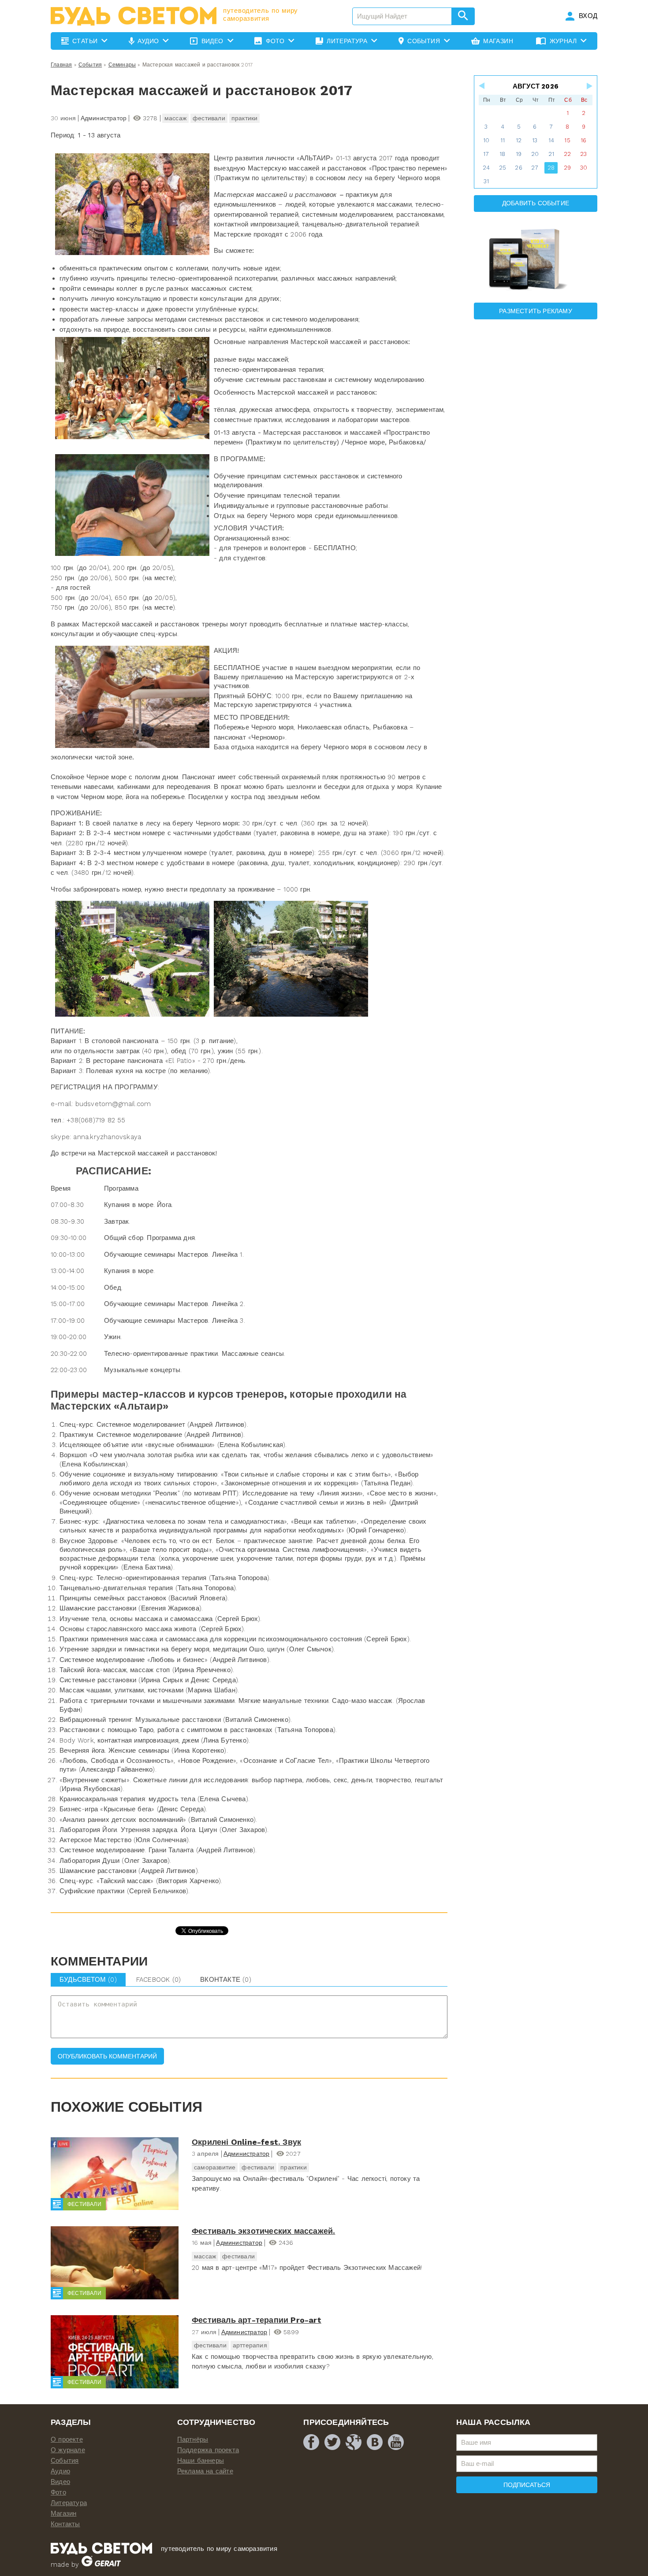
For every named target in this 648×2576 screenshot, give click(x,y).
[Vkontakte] (375, 2442)
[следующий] (589, 86)
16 (583, 140)
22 (567, 154)
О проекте (67, 2439)
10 (486, 140)
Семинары (122, 65)
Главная (61, 65)
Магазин (63, 2513)
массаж (175, 118)
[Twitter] (332, 2442)
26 (518, 168)
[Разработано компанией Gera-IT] (101, 2565)
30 (584, 168)
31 (486, 181)
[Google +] (354, 2442)
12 (519, 140)
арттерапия (250, 2345)
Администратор (247, 2154)
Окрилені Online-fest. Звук (246, 2142)
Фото (58, 2492)
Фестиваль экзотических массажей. (263, 2231)
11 (503, 140)
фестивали (209, 118)
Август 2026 (536, 86)
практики (245, 118)
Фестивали (84, 2204)
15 (567, 140)
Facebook (158, 1980)
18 (502, 154)
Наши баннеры (201, 2461)
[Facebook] (311, 2442)
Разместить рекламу (536, 311)
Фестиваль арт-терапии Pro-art (257, 2320)
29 (567, 168)
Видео (60, 2482)
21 (551, 154)
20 (535, 154)
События (90, 65)
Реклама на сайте (205, 2471)
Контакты (65, 2524)
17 (486, 154)
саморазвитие (215, 2167)
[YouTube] (396, 2442)
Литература (69, 2503)
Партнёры (193, 2439)
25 (503, 168)
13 (535, 140)
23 (583, 154)
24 (486, 168)
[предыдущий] (482, 86)
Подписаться (527, 2485)
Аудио (60, 2471)
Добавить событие (536, 203)
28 (551, 168)
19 (519, 154)
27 (535, 168)
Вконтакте (226, 1980)
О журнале (68, 2450)
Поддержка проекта (208, 2450)
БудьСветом (88, 1980)
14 (551, 140)
